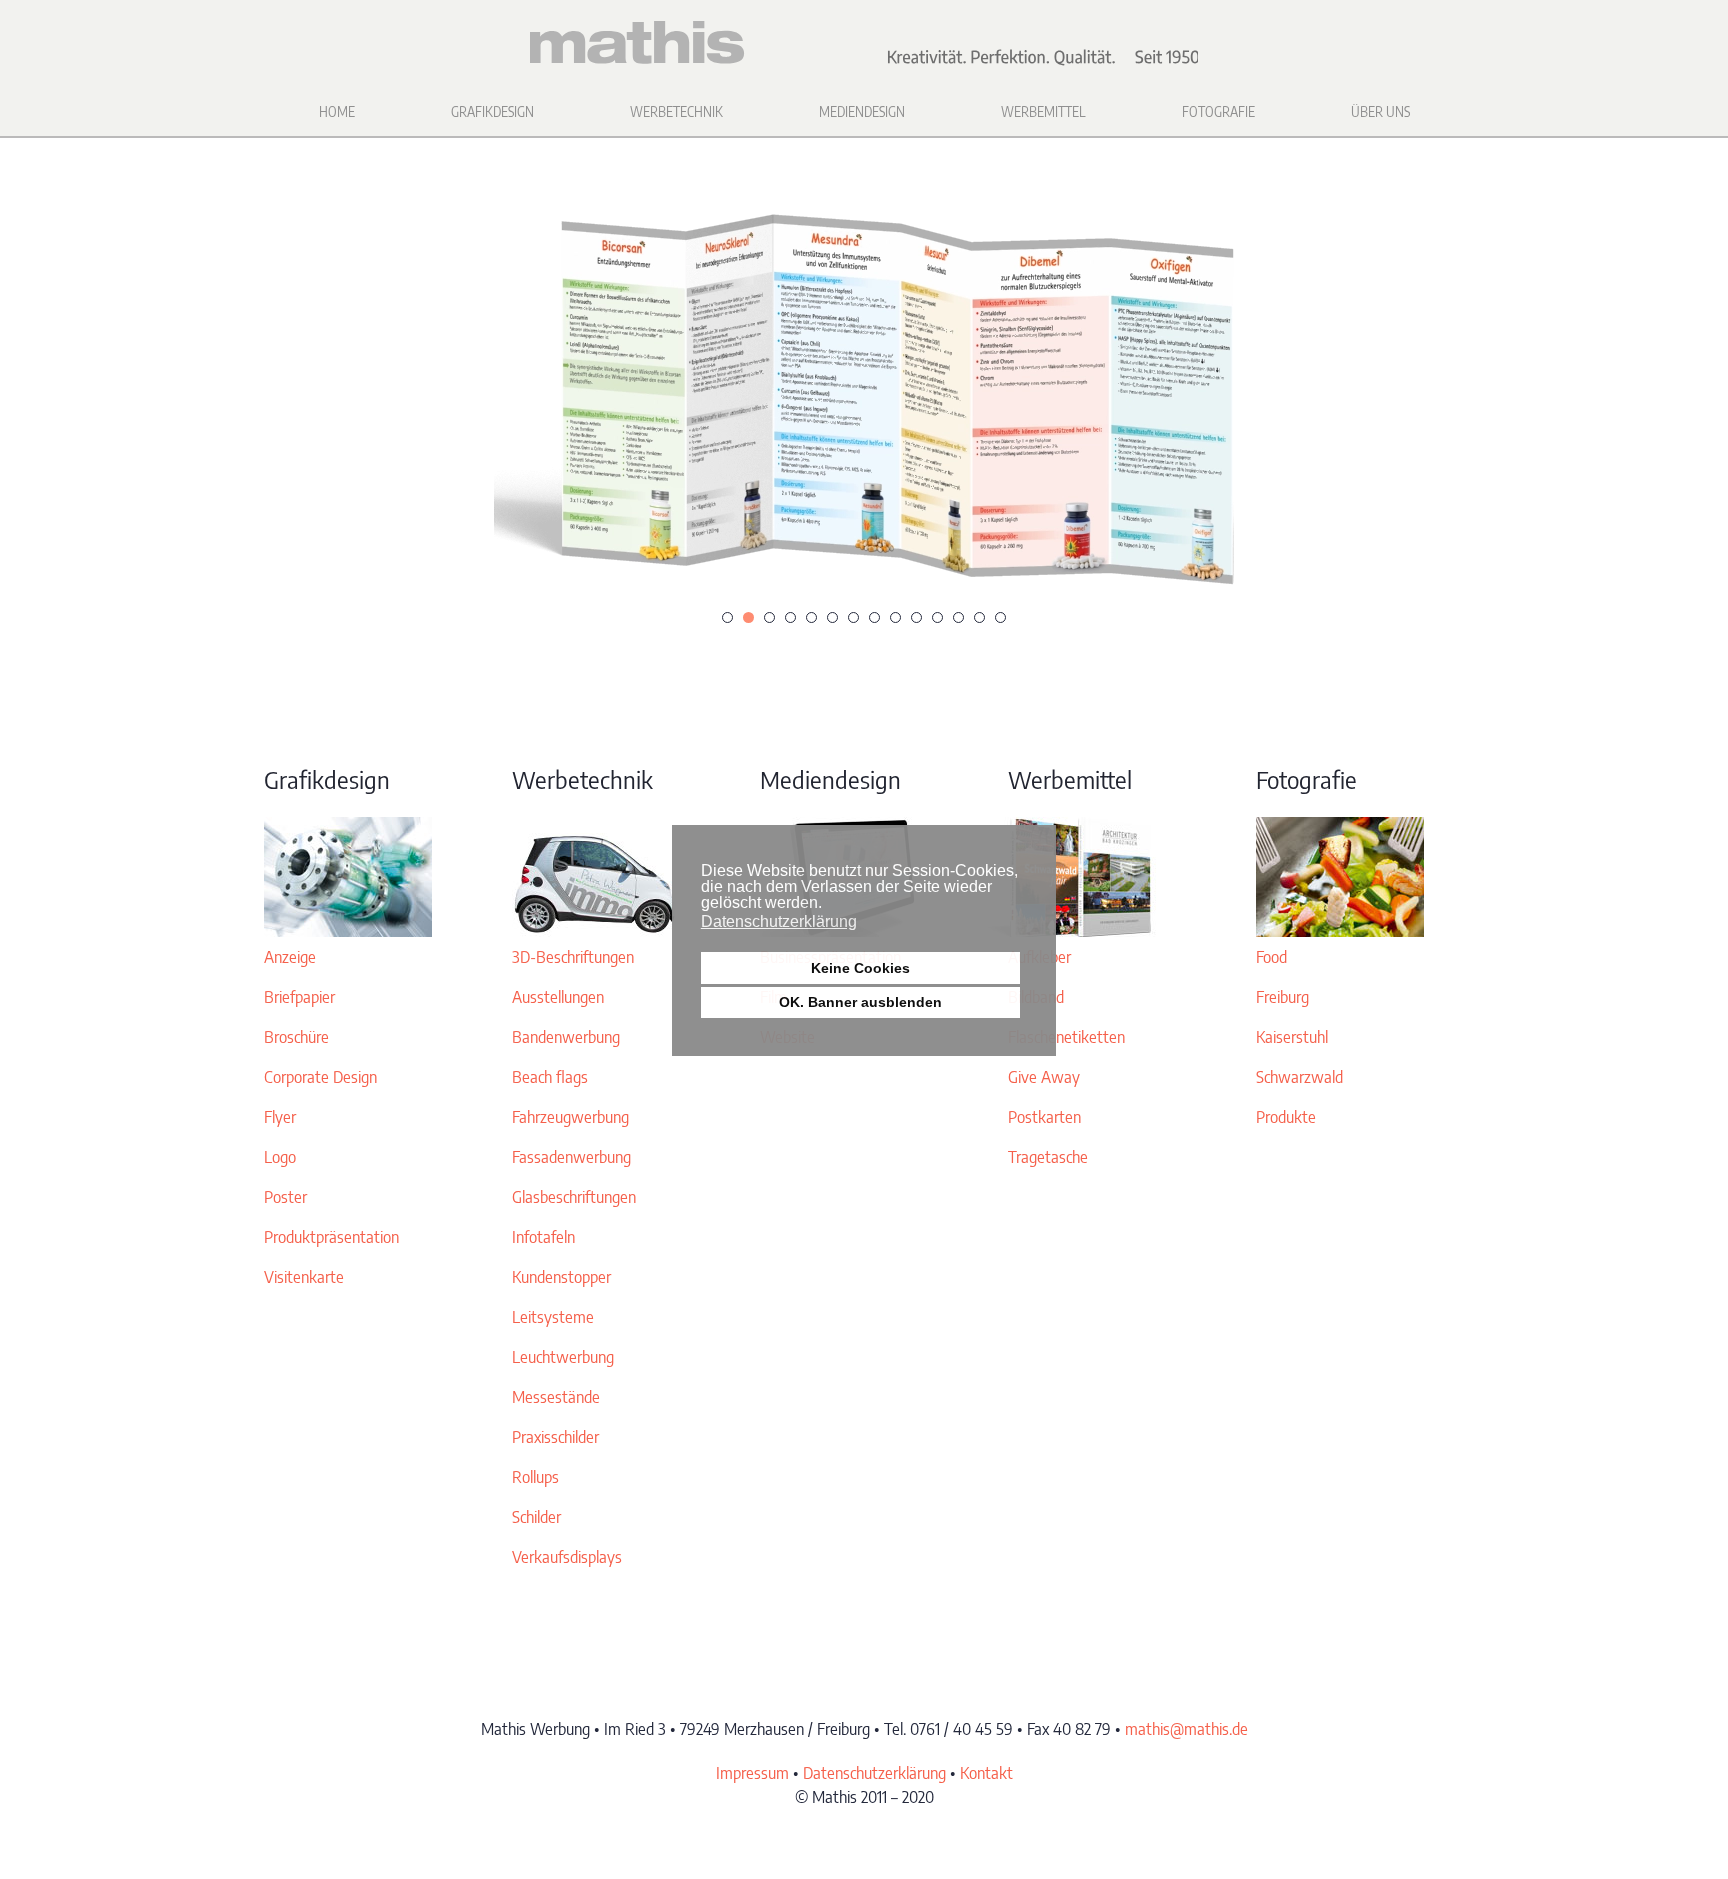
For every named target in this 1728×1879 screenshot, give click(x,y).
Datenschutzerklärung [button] (779, 921)
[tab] (727, 617)
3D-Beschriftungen (573, 957)
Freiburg (1282, 997)
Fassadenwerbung (571, 1157)
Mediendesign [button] (862, 111)
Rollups (535, 1477)
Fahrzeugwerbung (570, 1117)
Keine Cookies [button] (860, 968)
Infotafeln (543, 1237)
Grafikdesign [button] (492, 111)
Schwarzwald (1299, 1077)
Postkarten (1044, 1117)
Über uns (1380, 111)
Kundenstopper (561, 1277)
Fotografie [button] (1218, 111)
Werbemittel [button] (1043, 111)
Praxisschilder (555, 1437)
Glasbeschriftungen (574, 1197)
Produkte (1286, 1117)
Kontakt (986, 1773)
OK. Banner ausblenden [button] (860, 1002)
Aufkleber (1039, 957)
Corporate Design (320, 1077)
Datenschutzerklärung (874, 1773)
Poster (285, 1197)
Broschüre (296, 1037)
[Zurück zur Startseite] (864, 43)
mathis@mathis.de (1186, 1729)
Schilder (536, 1517)
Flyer (280, 1117)
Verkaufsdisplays (567, 1557)
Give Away (1044, 1077)
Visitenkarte (304, 1277)
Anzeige (290, 957)
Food (1271, 957)
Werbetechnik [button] (676, 111)
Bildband (1036, 997)
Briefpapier (299, 997)
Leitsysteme (553, 1317)
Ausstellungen (558, 997)
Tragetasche (1048, 1157)
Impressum (752, 1773)
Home (337, 111)
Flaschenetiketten (1066, 1037)
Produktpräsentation (331, 1237)
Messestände (556, 1397)
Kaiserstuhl (1292, 1037)
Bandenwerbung (566, 1037)
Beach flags (550, 1077)
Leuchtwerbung (563, 1357)
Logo (280, 1157)
